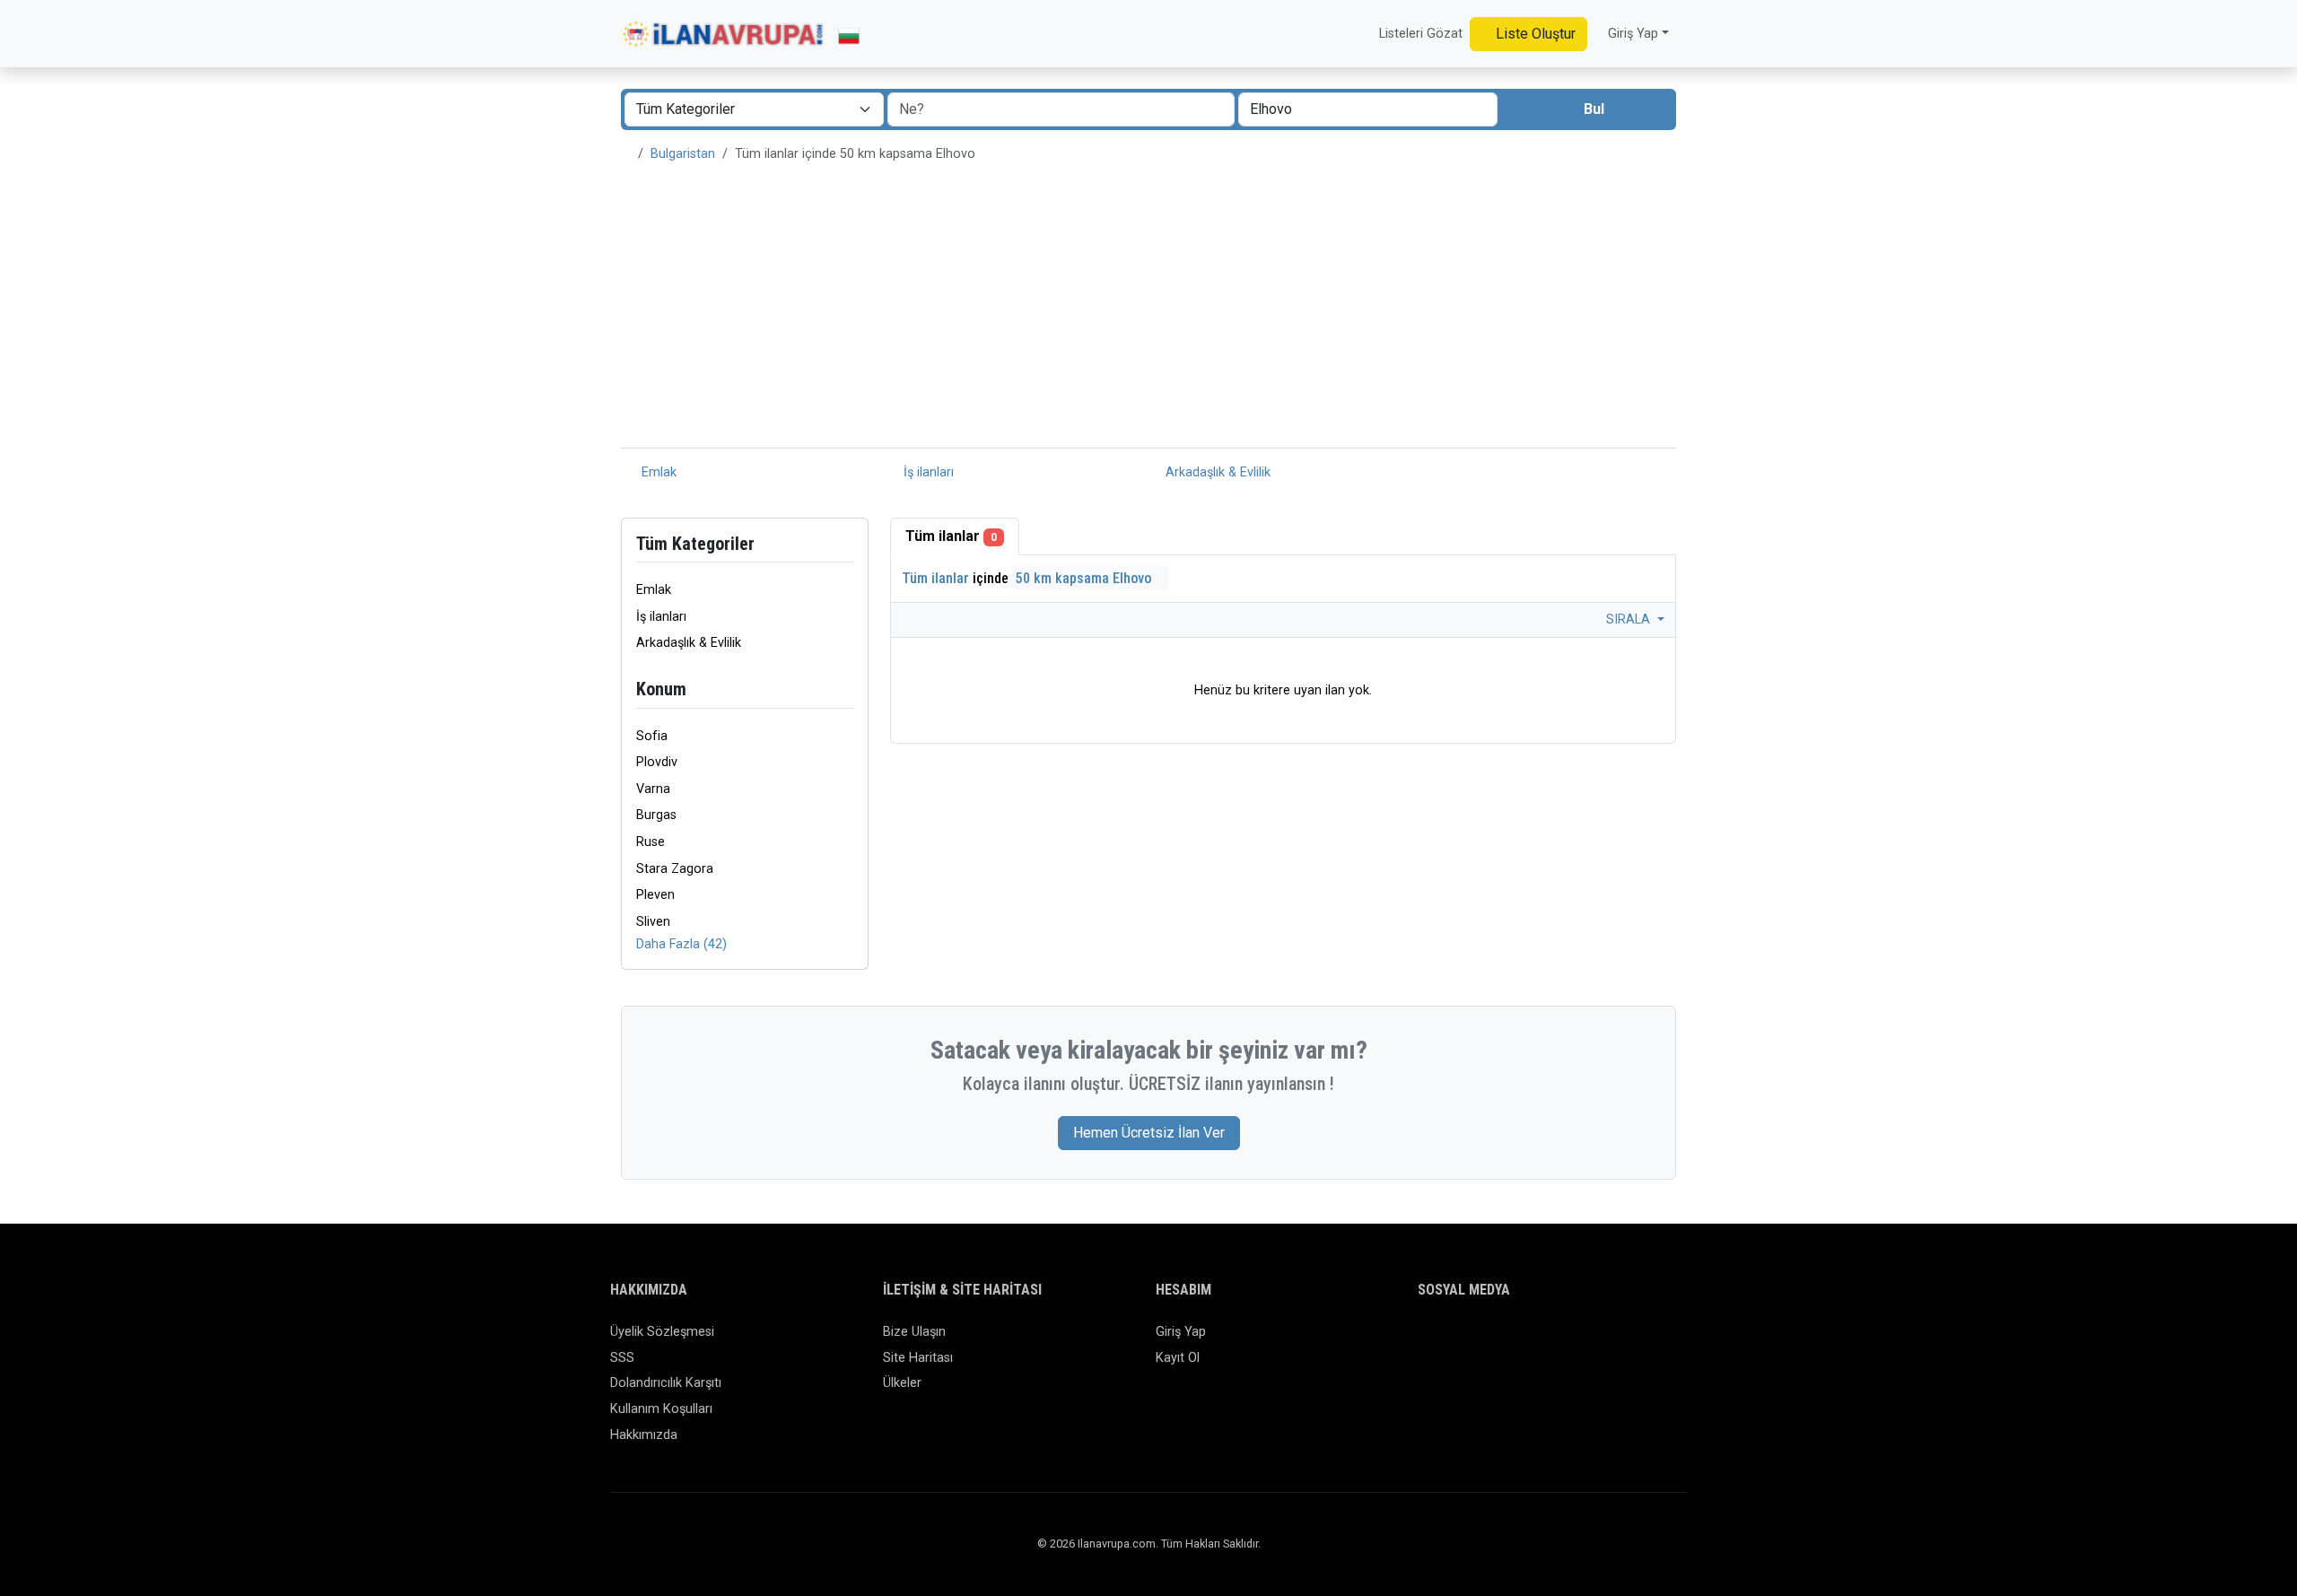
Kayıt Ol (1178, 1358)
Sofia (652, 736)
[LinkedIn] (1507, 1340)
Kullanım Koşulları (661, 1409)
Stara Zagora (675, 869)
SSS (622, 1358)
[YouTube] (1559, 1340)
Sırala (1630, 619)
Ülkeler (902, 1383)
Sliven (653, 922)
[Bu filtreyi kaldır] (846, 689)
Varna (653, 789)
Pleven (655, 895)
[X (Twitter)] (1455, 1340)
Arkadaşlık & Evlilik (1216, 472)
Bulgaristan (683, 154)
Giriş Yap (1181, 1332)
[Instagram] (1481, 1340)
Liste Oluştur (1534, 34)
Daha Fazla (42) (681, 944)
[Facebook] (1429, 1340)
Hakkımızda (644, 1435)
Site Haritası (918, 1358)
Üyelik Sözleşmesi (662, 1332)
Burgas (656, 815)
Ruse (651, 842)
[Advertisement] (1148, 313)
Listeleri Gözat (1419, 34)
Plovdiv (657, 762)
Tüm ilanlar (951, 536)
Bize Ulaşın (914, 1332)
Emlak (657, 472)
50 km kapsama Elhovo (1085, 578)
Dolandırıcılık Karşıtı (666, 1383)
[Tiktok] (1533, 1340)
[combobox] (1368, 109)
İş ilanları (927, 472)
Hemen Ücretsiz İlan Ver (1149, 1133)
